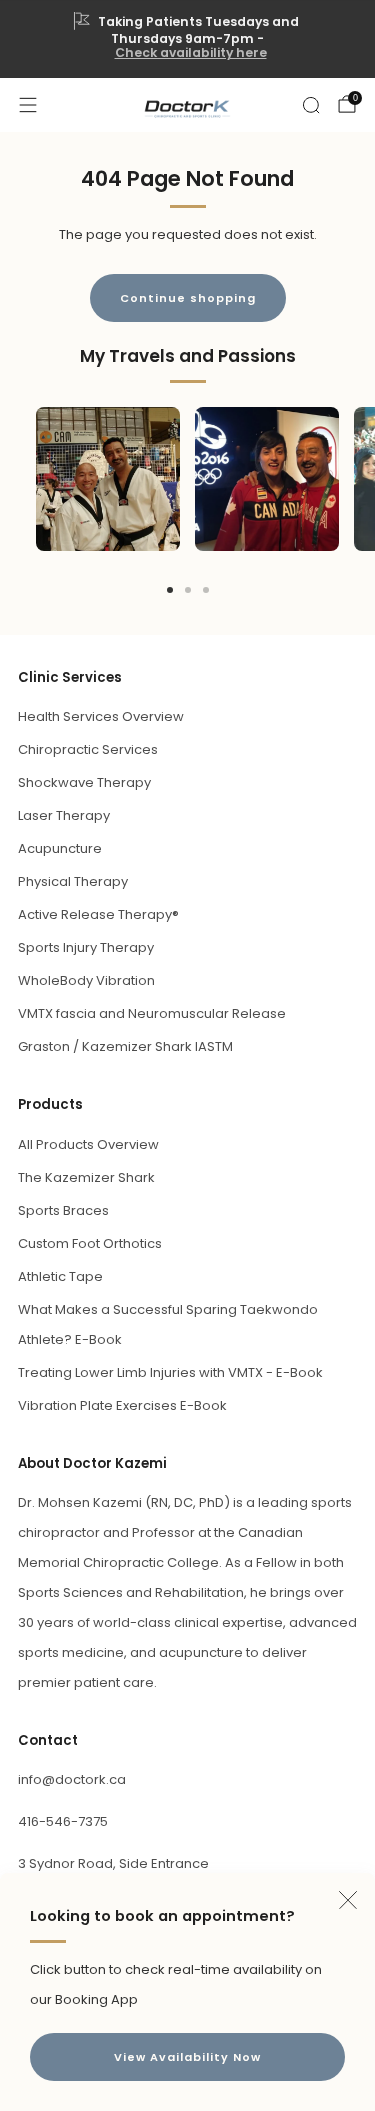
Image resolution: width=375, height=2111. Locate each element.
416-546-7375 (63, 1821)
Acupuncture (60, 848)
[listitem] (188, 39)
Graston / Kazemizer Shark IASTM (125, 1046)
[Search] (311, 105)
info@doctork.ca (72, 1779)
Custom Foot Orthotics (90, 1243)
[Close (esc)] (348, 1900)
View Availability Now (187, 2057)
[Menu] (28, 105)
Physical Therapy (73, 881)
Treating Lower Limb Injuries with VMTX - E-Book (170, 1372)
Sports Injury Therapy (86, 947)
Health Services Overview (101, 716)
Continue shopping (188, 298)
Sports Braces (63, 1210)
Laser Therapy (64, 815)
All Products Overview (88, 1144)
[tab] (170, 590)
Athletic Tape (60, 1276)
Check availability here (191, 52)
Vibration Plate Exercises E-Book (122, 1405)
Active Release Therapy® (98, 914)
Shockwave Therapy (84, 782)
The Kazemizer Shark (86, 1177)
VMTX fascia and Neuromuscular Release (152, 1013)
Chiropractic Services (88, 749)
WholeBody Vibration (86, 980)
